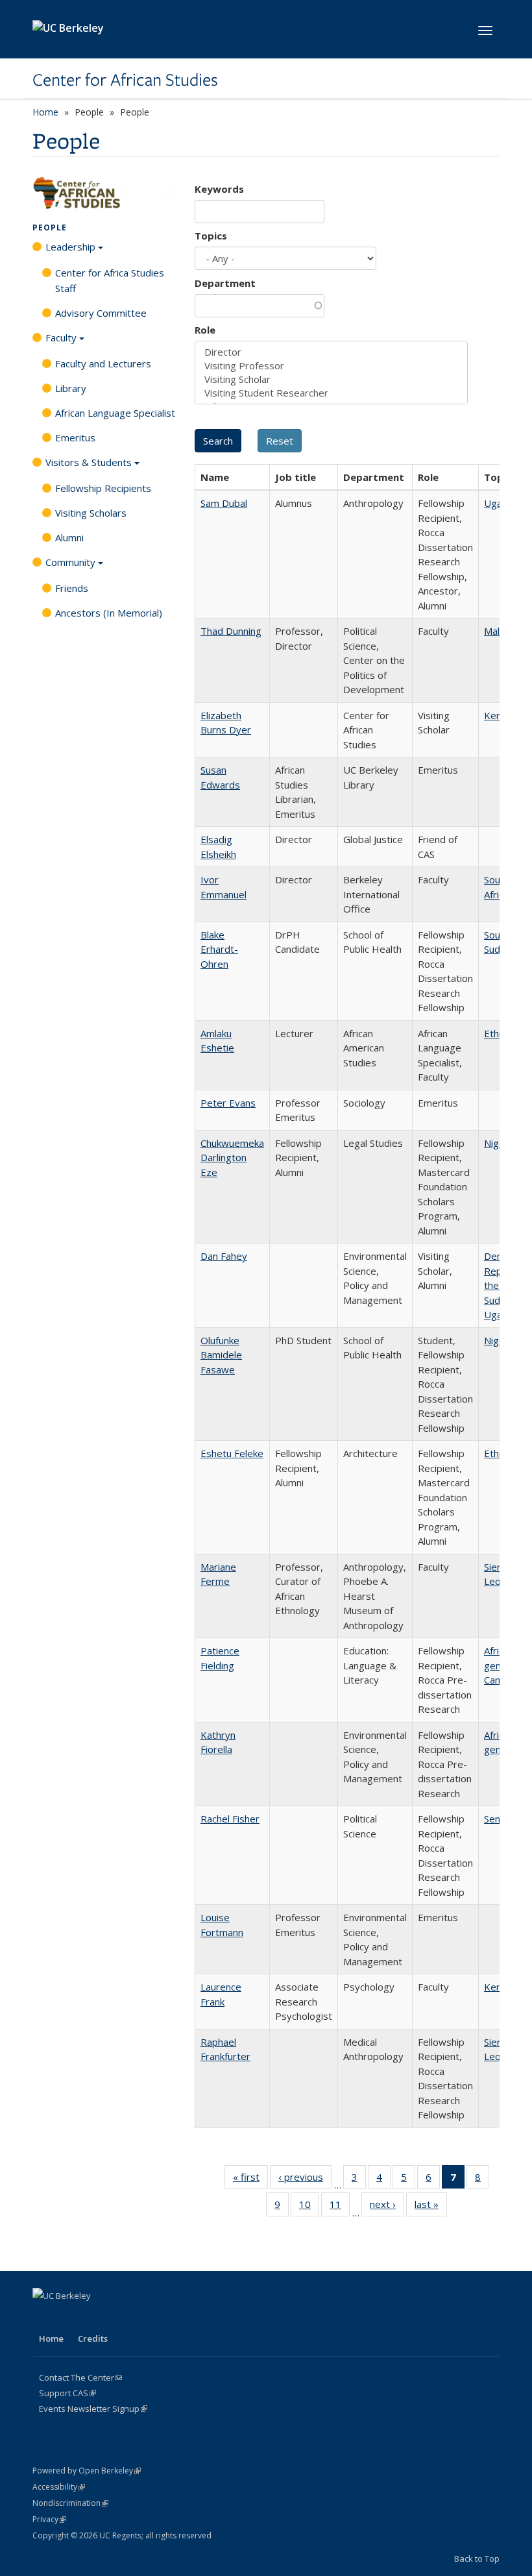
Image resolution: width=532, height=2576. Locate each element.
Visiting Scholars (91, 513)
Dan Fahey (224, 1256)
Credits (93, 2338)
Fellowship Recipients (103, 488)
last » (431, 2207)
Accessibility (59, 2487)
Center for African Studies (125, 80)
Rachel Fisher (230, 1819)
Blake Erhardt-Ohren (219, 949)
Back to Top (477, 2558)
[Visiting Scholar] (331, 379)
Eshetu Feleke (232, 1453)
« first (250, 2180)
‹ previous (305, 2180)
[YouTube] (120, 2318)
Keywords (219, 189)
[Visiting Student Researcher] (331, 393)
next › (387, 2207)
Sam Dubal (224, 503)
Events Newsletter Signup (93, 2409)
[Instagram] (145, 2318)
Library (71, 388)
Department (225, 283)
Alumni (69, 537)
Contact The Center (80, 2377)
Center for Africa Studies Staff (110, 280)
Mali (493, 631)
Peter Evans (228, 1103)
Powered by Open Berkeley (87, 2471)
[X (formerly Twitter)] (69, 2318)
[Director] (331, 352)
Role (205, 330)
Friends (72, 588)
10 (309, 2207)
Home (45, 112)
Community (70, 562)
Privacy (49, 2519)
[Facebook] (44, 2318)
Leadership (70, 247)
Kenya (498, 715)
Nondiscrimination (70, 2503)
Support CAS (67, 2393)
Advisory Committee (101, 313)
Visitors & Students (89, 462)
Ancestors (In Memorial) (109, 613)
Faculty (61, 337)
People (50, 227)
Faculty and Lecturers (103, 363)
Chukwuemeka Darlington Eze (232, 1158)
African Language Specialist (115, 413)
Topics (211, 236)
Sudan (497, 1300)
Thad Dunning (231, 631)
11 (340, 2207)
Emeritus (75, 437)
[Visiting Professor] (331, 366)
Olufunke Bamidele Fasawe (221, 1355)
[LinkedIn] (95, 2318)
